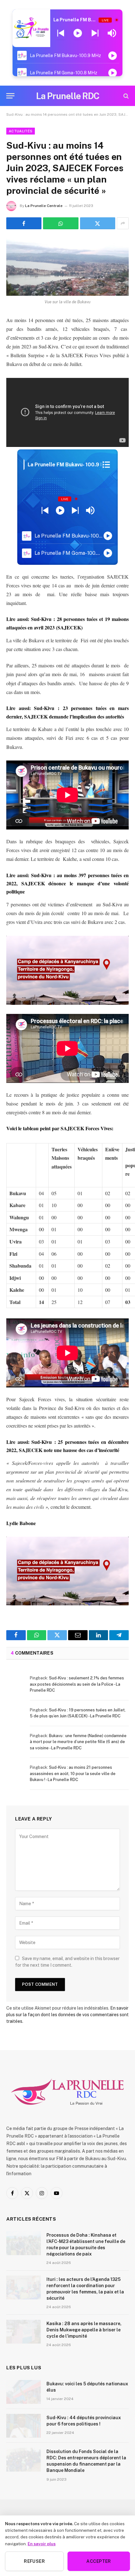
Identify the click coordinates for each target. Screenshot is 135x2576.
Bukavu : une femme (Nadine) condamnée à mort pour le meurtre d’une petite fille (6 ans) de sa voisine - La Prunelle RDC (78, 1742)
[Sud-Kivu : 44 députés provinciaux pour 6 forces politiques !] (24, 2426)
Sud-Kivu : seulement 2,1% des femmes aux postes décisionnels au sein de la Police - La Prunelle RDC (77, 1684)
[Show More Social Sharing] (123, 223)
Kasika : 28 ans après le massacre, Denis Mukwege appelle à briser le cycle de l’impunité (84, 2330)
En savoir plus (42, 2544)
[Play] (78, 33)
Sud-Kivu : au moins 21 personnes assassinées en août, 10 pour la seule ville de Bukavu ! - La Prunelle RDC (73, 1773)
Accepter (99, 2561)
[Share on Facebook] (24, 223)
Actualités (21, 131)
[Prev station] (95, 33)
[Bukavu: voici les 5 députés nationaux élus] (24, 2392)
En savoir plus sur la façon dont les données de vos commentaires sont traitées (67, 2015)
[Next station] (61, 33)
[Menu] (10, 96)
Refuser (34, 2561)
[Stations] (106, 465)
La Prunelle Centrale (44, 206)
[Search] (125, 96)
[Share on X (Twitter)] (98, 223)
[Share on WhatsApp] (61, 223)
